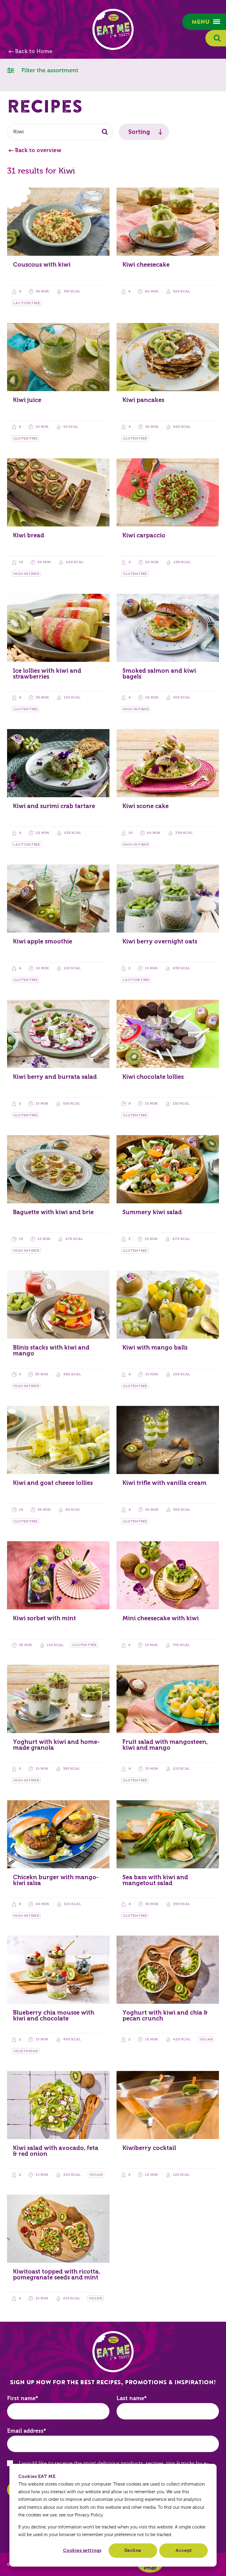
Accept (184, 2550)
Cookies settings (82, 2550)
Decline (133, 2550)
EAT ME (113, 29)
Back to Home (34, 51)
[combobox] (60, 132)
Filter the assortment (49, 70)
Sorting (139, 132)
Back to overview (38, 150)
